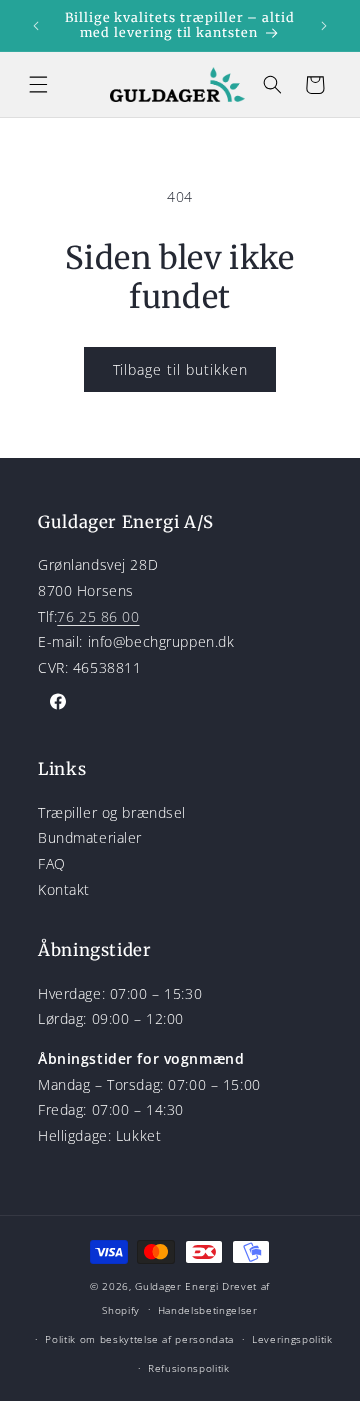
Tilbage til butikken (180, 369)
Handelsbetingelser (208, 1310)
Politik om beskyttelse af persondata (139, 1339)
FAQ (52, 863)
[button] (38, 85)
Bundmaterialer (90, 837)
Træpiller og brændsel (112, 812)
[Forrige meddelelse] (36, 25)
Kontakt (64, 889)
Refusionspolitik (189, 1368)
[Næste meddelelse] (324, 25)
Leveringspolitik (292, 1339)
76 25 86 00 (98, 616)
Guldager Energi (176, 1286)
